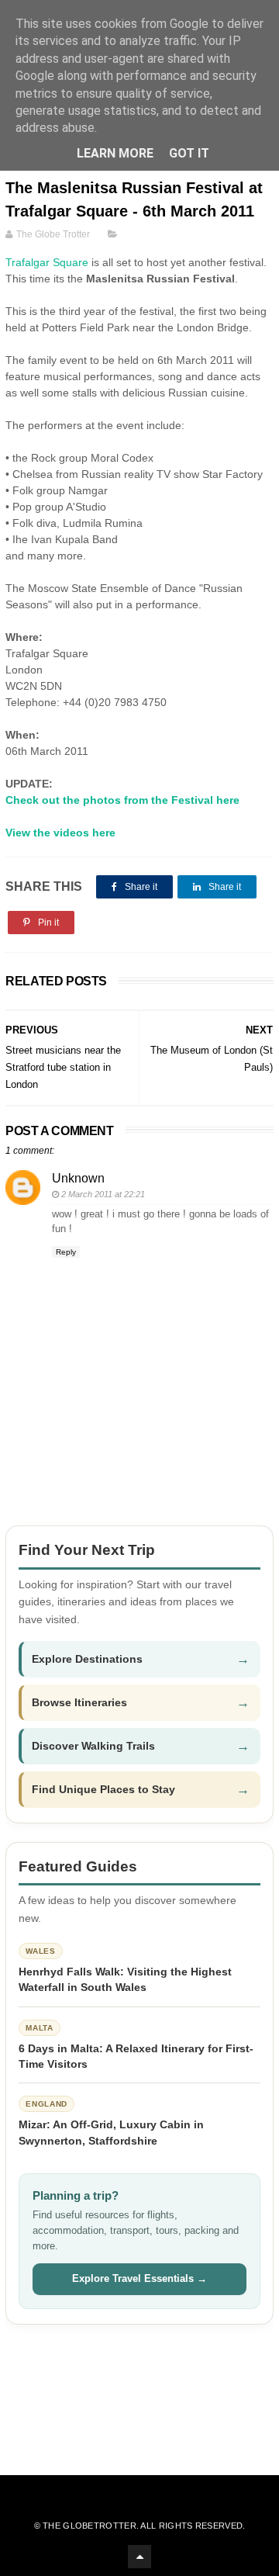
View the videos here (60, 833)
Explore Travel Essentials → (139, 2278)
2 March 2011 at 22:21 (103, 1194)
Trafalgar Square (47, 262)
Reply (66, 1252)
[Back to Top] (139, 2557)
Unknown (78, 1178)
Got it (189, 153)
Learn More (115, 153)
